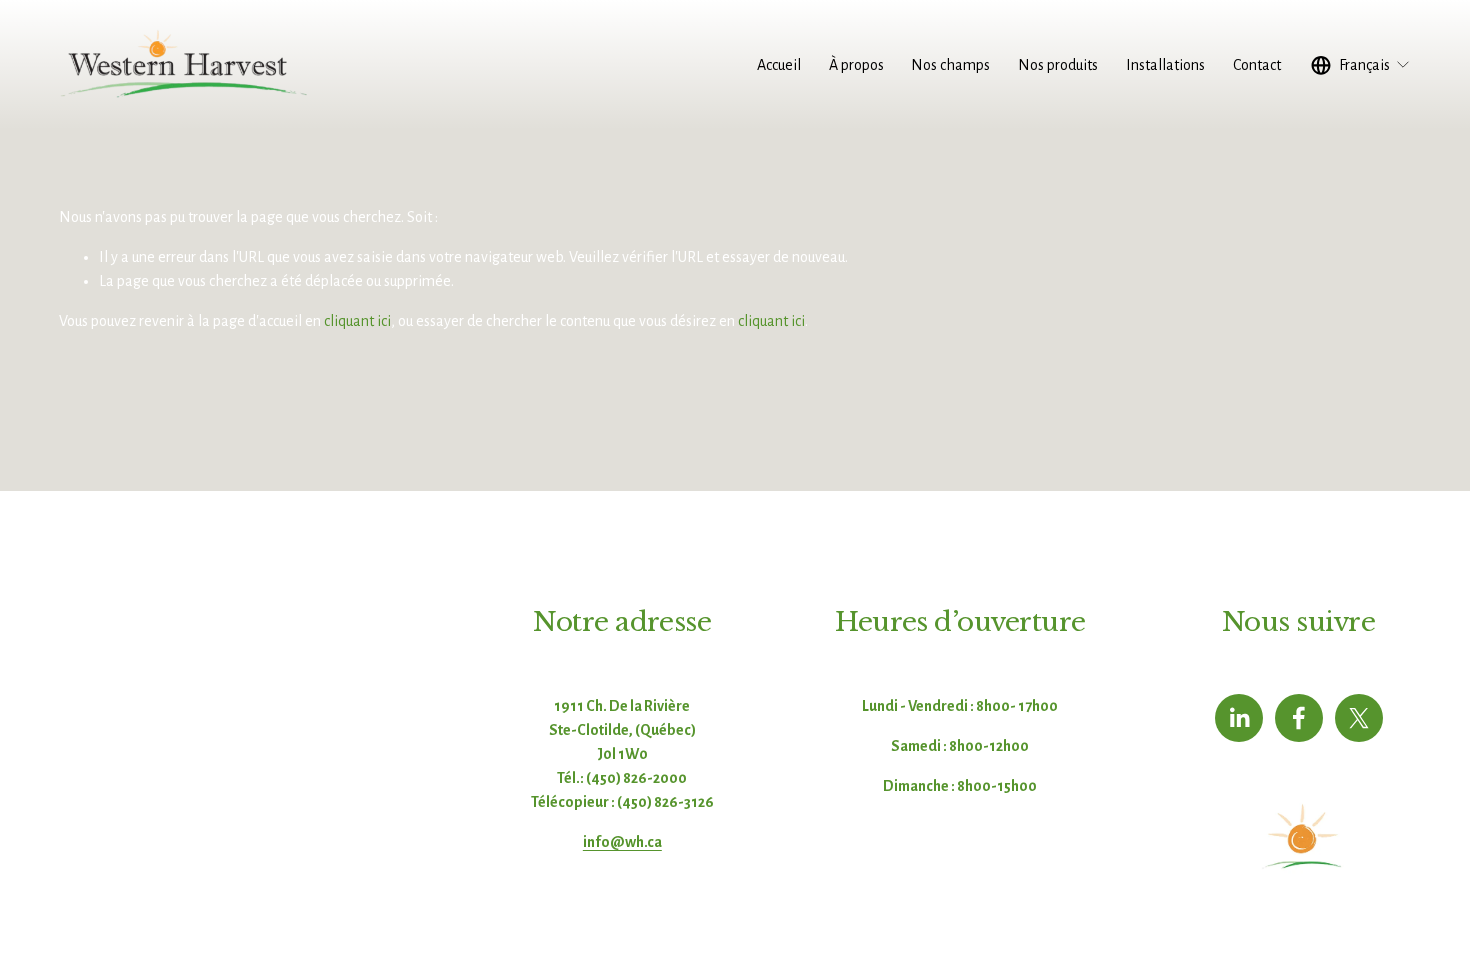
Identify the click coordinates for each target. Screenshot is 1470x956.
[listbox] (1361, 64)
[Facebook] (1299, 718)
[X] (1359, 718)
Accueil (779, 65)
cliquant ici (357, 321)
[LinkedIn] (1239, 718)
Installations (1165, 65)
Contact (1257, 65)
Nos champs (950, 65)
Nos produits (1058, 65)
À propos (856, 65)
